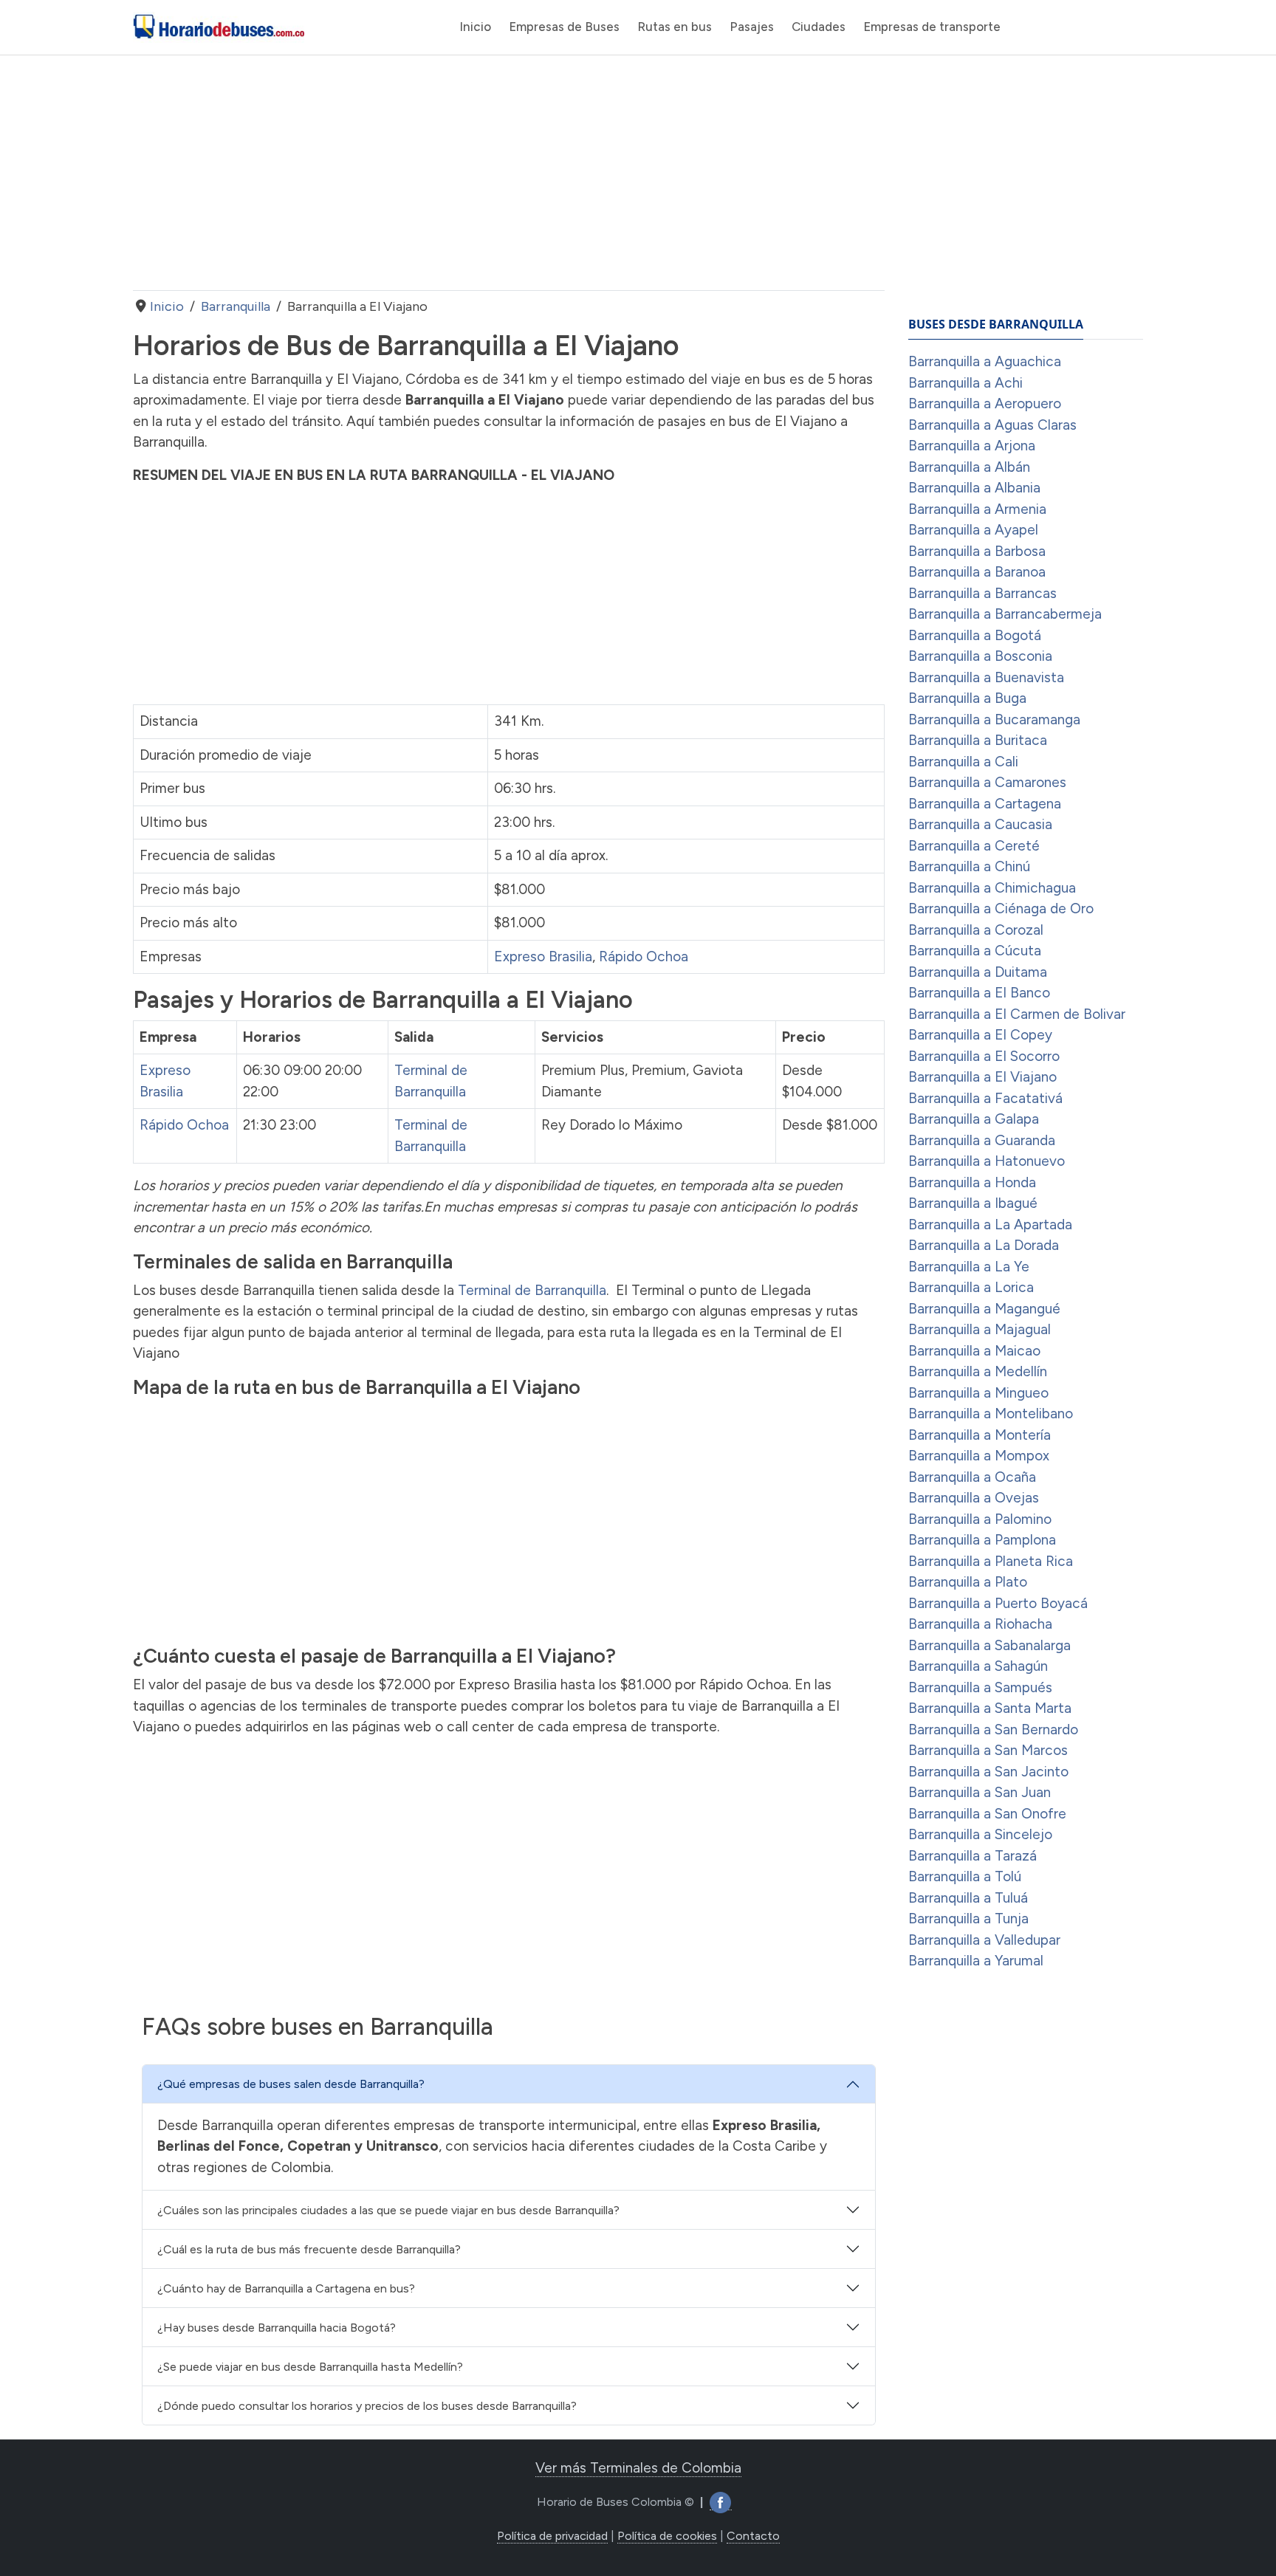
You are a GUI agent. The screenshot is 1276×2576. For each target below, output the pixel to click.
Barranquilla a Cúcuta (975, 951)
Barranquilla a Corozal (976, 930)
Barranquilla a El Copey (980, 1035)
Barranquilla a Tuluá (968, 1898)
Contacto (753, 2536)
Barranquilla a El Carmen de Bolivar (1017, 1014)
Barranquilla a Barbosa (977, 551)
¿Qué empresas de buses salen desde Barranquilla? (291, 2084)
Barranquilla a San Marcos (988, 1750)
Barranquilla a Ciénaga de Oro (1001, 909)
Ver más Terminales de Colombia (638, 2468)
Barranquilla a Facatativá (985, 1098)
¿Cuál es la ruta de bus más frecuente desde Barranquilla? (309, 2249)
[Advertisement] (509, 173)
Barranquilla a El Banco (979, 993)
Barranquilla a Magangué (984, 1309)
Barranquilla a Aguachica (985, 361)
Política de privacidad (552, 2536)
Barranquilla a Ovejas (974, 1498)
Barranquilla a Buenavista (986, 677)
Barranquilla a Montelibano (991, 1414)
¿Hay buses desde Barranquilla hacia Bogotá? (277, 2328)
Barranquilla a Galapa (974, 1119)
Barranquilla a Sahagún (978, 1666)
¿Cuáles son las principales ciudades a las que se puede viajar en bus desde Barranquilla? (388, 2210)
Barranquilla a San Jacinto (988, 1772)
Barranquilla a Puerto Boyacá (998, 1603)
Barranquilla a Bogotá (975, 635)
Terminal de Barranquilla (532, 1290)
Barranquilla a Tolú (965, 1876)
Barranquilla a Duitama (978, 972)
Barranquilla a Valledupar (984, 1940)
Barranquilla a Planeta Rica (991, 1561)
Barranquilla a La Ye (969, 1267)
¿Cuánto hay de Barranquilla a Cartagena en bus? (286, 2288)
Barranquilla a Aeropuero (985, 403)
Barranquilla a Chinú (969, 866)
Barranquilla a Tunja (968, 1919)
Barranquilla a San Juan (980, 1792)
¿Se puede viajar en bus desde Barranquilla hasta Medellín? (310, 2367)
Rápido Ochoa (644, 956)
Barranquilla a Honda (972, 1182)
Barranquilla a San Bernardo (993, 1730)
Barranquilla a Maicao (974, 1351)
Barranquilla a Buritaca (978, 740)
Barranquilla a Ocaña (972, 1477)
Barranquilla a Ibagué (973, 1203)
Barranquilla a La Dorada (984, 1245)
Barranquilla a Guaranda (982, 1140)
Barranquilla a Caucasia (980, 824)
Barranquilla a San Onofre (987, 1814)
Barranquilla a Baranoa (977, 572)
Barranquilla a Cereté (974, 846)
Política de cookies (667, 2536)
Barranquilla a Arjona (972, 446)
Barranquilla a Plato (968, 1582)
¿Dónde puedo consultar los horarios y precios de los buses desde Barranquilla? (367, 2406)
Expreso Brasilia (543, 956)
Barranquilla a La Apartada (990, 1225)
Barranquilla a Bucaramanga (994, 719)
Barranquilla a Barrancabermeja (1005, 614)
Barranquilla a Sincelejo (980, 1834)
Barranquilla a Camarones (987, 782)
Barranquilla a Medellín (978, 1371)
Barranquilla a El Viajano (982, 1077)
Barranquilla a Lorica (971, 1287)
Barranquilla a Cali (963, 762)
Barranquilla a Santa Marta (990, 1708)
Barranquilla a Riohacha (980, 1624)
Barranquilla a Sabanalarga (989, 1645)
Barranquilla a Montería (980, 1435)
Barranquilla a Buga (967, 698)
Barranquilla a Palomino (980, 1519)
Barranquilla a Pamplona (982, 1540)
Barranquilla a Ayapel (973, 530)
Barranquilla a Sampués (980, 1687)
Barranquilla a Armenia (977, 509)
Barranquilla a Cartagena (985, 804)
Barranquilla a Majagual (980, 1329)
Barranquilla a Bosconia (980, 656)
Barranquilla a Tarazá (973, 1856)
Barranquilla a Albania (974, 488)
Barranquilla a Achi (965, 383)
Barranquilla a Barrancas (982, 593)
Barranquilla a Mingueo (978, 1393)
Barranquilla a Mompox (979, 1456)
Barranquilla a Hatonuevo (987, 1161)
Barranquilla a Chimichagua (992, 888)
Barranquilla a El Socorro (984, 1056)
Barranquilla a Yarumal (976, 1961)
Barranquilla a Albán (969, 467)
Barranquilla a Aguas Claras (992, 425)
